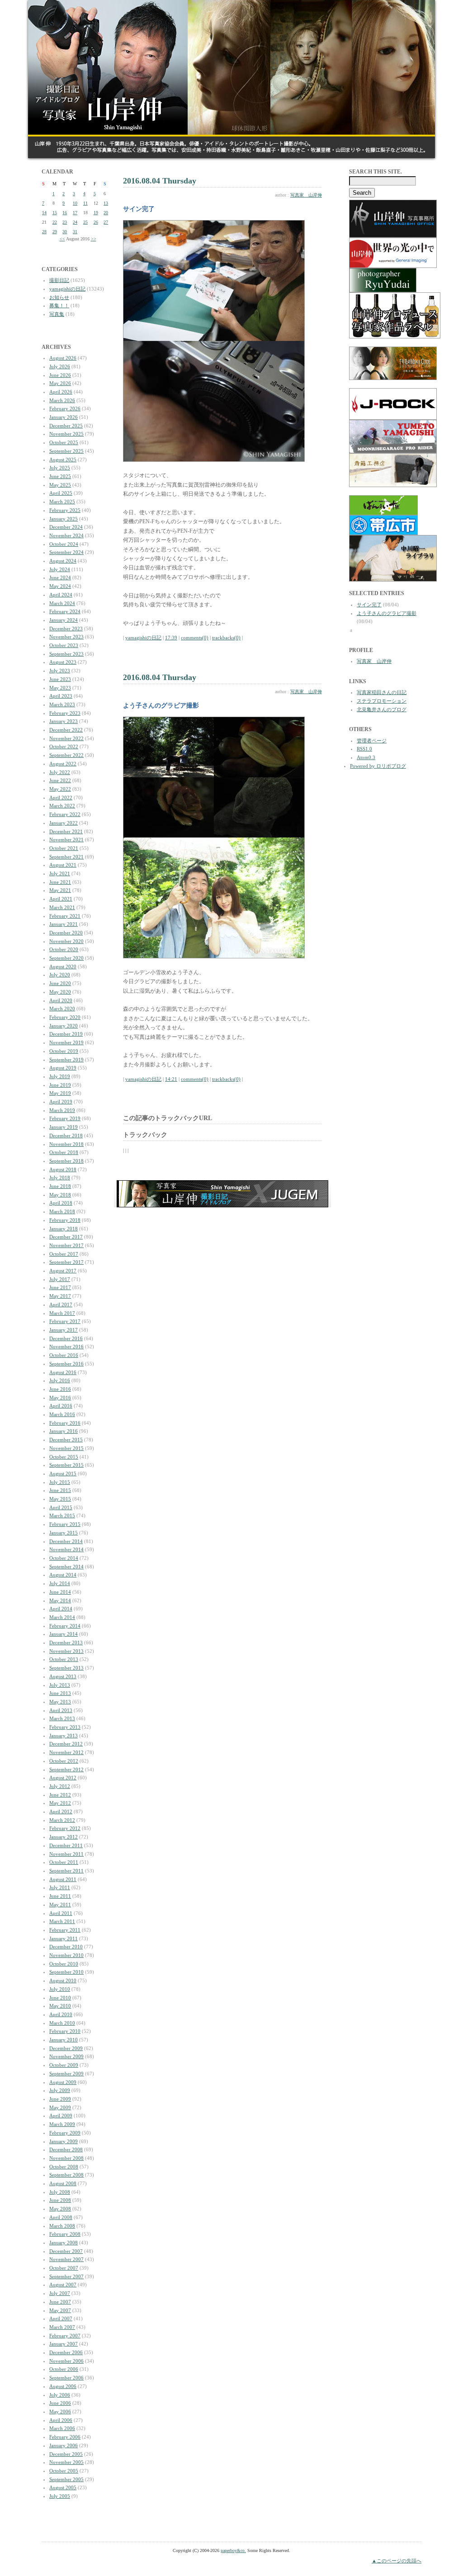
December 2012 (66, 1744)
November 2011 (66, 1854)
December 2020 (66, 933)
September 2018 (66, 1161)
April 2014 (61, 1609)
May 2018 (60, 1195)
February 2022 (65, 814)
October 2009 (64, 2065)
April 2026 (61, 392)
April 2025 (61, 493)
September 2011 (66, 1871)
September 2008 (66, 2175)
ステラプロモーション (382, 701)
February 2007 (65, 2336)
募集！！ (59, 305)
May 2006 (60, 2412)
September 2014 (66, 1567)
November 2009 (66, 2056)
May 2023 (60, 688)
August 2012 (63, 1778)
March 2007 (62, 2327)
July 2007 (60, 2293)
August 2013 (63, 1676)
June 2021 (60, 882)
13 (106, 203)
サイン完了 (369, 605)
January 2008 (64, 2243)
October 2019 (64, 1051)
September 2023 (66, 654)
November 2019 (66, 1042)
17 (75, 213)
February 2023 (65, 713)
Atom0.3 (366, 757)
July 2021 (60, 873)
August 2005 (63, 2487)
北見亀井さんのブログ (382, 709)
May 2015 (60, 1499)
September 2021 (66, 857)
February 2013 (65, 1727)
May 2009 (60, 2107)
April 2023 (61, 696)
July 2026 (60, 366)
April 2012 (61, 1811)
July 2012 (60, 1786)
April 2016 (61, 1406)
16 (65, 213)
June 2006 (60, 2403)
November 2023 (66, 637)
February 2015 (65, 1524)
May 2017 (60, 1296)
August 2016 (63, 1372)
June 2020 (60, 983)
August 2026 (63, 358)
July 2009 (60, 2090)
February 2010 (65, 2031)
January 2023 (64, 721)
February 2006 (65, 2437)
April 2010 (61, 2014)
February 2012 (65, 1828)
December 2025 (66, 426)
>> (94, 239)
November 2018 (66, 1144)
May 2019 (60, 1093)
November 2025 (66, 434)
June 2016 (60, 1389)
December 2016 (66, 1338)
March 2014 (62, 1617)
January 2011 (64, 1938)
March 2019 (62, 1110)
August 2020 (63, 967)
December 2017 (66, 1237)
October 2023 (64, 645)
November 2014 (66, 1549)
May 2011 (60, 1905)
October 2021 (64, 848)
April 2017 (61, 1304)
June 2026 (60, 375)
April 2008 (61, 2217)
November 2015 (66, 1448)
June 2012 (60, 1795)
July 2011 (60, 1887)
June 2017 (60, 1287)
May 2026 (60, 383)
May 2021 (60, 890)
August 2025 (63, 460)
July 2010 (60, 1989)
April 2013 (61, 1710)
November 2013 (66, 1651)
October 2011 (64, 1862)
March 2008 (62, 2226)
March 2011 (62, 1921)
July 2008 (60, 2192)
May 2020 (60, 992)
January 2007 (64, 2344)
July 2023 (60, 671)
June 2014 (60, 1592)
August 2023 (63, 662)
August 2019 (63, 1068)
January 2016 (64, 1431)
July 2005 (60, 2496)
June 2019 (60, 1085)
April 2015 (61, 1507)
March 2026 (62, 400)
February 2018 (65, 1220)
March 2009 (62, 2124)
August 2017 (63, 1271)
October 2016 (64, 1355)
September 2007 (66, 2276)
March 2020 (62, 1009)
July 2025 (60, 468)
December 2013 (66, 1642)
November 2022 (66, 738)
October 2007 (64, 2268)
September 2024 (66, 552)
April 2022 (61, 798)
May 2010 (60, 2006)
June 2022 (60, 780)
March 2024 (62, 603)
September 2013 (66, 1668)
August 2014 (63, 1575)
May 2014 (60, 1600)
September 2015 (66, 1465)
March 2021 (62, 907)
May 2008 (60, 2209)
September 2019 (66, 1060)
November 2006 (66, 2361)
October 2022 (64, 746)
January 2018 (64, 1229)
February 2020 (65, 1017)
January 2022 (64, 823)
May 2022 (60, 789)
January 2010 (64, 2040)
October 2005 (64, 2471)
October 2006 (64, 2369)
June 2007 (60, 2302)
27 (106, 222)
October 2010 (64, 1964)
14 (44, 213)
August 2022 (63, 764)
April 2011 (61, 1913)
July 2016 (60, 1380)
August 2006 (63, 2386)
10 (75, 203)
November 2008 (66, 2158)
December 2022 (66, 730)
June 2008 (60, 2200)
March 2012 (62, 1820)
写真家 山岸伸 (306, 195)
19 (96, 213)
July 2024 (60, 569)
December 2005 (66, 2454)
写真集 (57, 314)
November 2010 (66, 1955)
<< (62, 239)
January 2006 (64, 2445)
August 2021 (63, 865)
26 (96, 222)
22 (55, 222)
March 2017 (62, 1313)
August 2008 (63, 2183)
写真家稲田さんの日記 (382, 692)
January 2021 (64, 924)
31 (75, 232)
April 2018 (61, 1203)
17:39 (171, 638)
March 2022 (62, 806)
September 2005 (66, 2479)
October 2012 (64, 1761)
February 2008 (65, 2234)
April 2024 (61, 595)
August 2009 (63, 2082)
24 (75, 222)
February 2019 (65, 1118)
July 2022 (60, 772)
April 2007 (61, 2318)
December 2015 (66, 1440)
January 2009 (64, 2141)
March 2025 (62, 502)
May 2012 (60, 1803)
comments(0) (195, 638)
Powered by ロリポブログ (378, 766)
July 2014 (60, 1583)
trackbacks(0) (226, 638)
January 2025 (64, 519)
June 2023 (60, 679)
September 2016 (66, 1364)
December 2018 (66, 1136)
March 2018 (62, 1211)
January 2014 (64, 1634)
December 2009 (66, 2048)
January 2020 (64, 1026)
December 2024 (66, 527)
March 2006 (62, 2428)
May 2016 (60, 1398)
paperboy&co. (233, 2550)
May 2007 (60, 2310)
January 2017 (64, 1330)
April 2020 (61, 1000)
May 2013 (60, 1702)
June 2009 (60, 2099)
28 (44, 232)
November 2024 (66, 535)
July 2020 (60, 975)
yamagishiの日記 (67, 289)
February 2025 (65, 510)
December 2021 (66, 831)
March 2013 (62, 1718)
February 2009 (65, 2133)
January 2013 (64, 1736)
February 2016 (65, 1423)
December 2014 (66, 1541)
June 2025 (60, 476)
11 (85, 203)
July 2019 (60, 1076)
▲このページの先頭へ (397, 2561)
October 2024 (64, 544)
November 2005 (66, 2462)
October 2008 (64, 2167)
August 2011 (63, 1879)
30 (65, 232)
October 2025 (64, 442)
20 (106, 213)
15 (55, 213)
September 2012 (66, 1769)
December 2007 (66, 2251)
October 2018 (64, 1152)
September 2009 (66, 2074)
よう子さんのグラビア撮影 (387, 613)
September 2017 (66, 1262)
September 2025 (66, 451)
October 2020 (64, 949)
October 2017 (64, 1254)
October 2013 (64, 1659)
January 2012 (64, 1837)
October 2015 (64, 1457)
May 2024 (60, 586)
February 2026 (65, 408)
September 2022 (66, 755)
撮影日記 (59, 280)
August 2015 (63, 1473)
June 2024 (60, 577)
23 (65, 222)
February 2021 (65, 916)
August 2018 (63, 1169)
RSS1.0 (364, 749)
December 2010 (66, 1947)
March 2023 (62, 704)
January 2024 (64, 620)
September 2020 (66, 958)
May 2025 (60, 485)
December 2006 (66, 2352)
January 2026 (64, 417)
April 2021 (61, 899)
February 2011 (65, 1930)
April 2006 (61, 2420)
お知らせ (59, 297)
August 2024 (63, 561)
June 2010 (60, 1998)
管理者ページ (372, 741)
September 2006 (66, 2378)
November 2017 (66, 1245)
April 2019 (61, 1102)
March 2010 (62, 2023)
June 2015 (60, 1490)
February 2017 (65, 1321)
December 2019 (66, 1034)
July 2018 (60, 1178)
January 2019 (64, 1127)
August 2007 (63, 2285)
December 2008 (66, 2149)
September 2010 (66, 1972)
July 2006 (60, 2395)
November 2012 (66, 1752)
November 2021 (66, 840)
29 (55, 232)
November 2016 (66, 1347)
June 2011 (60, 1896)
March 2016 (62, 1414)
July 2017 (60, 1279)
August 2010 (63, 1980)
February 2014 (65, 1626)
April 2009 (61, 2116)
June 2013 (60, 1693)
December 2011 (66, 1845)
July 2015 (60, 1482)
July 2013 (60, 1685)
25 (85, 222)
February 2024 (65, 611)
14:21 (171, 1079)
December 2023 (66, 629)
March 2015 (62, 1516)
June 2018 (60, 1186)
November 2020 (66, 941)
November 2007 (66, 2259)
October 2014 (64, 1558)
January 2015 (64, 1533)
